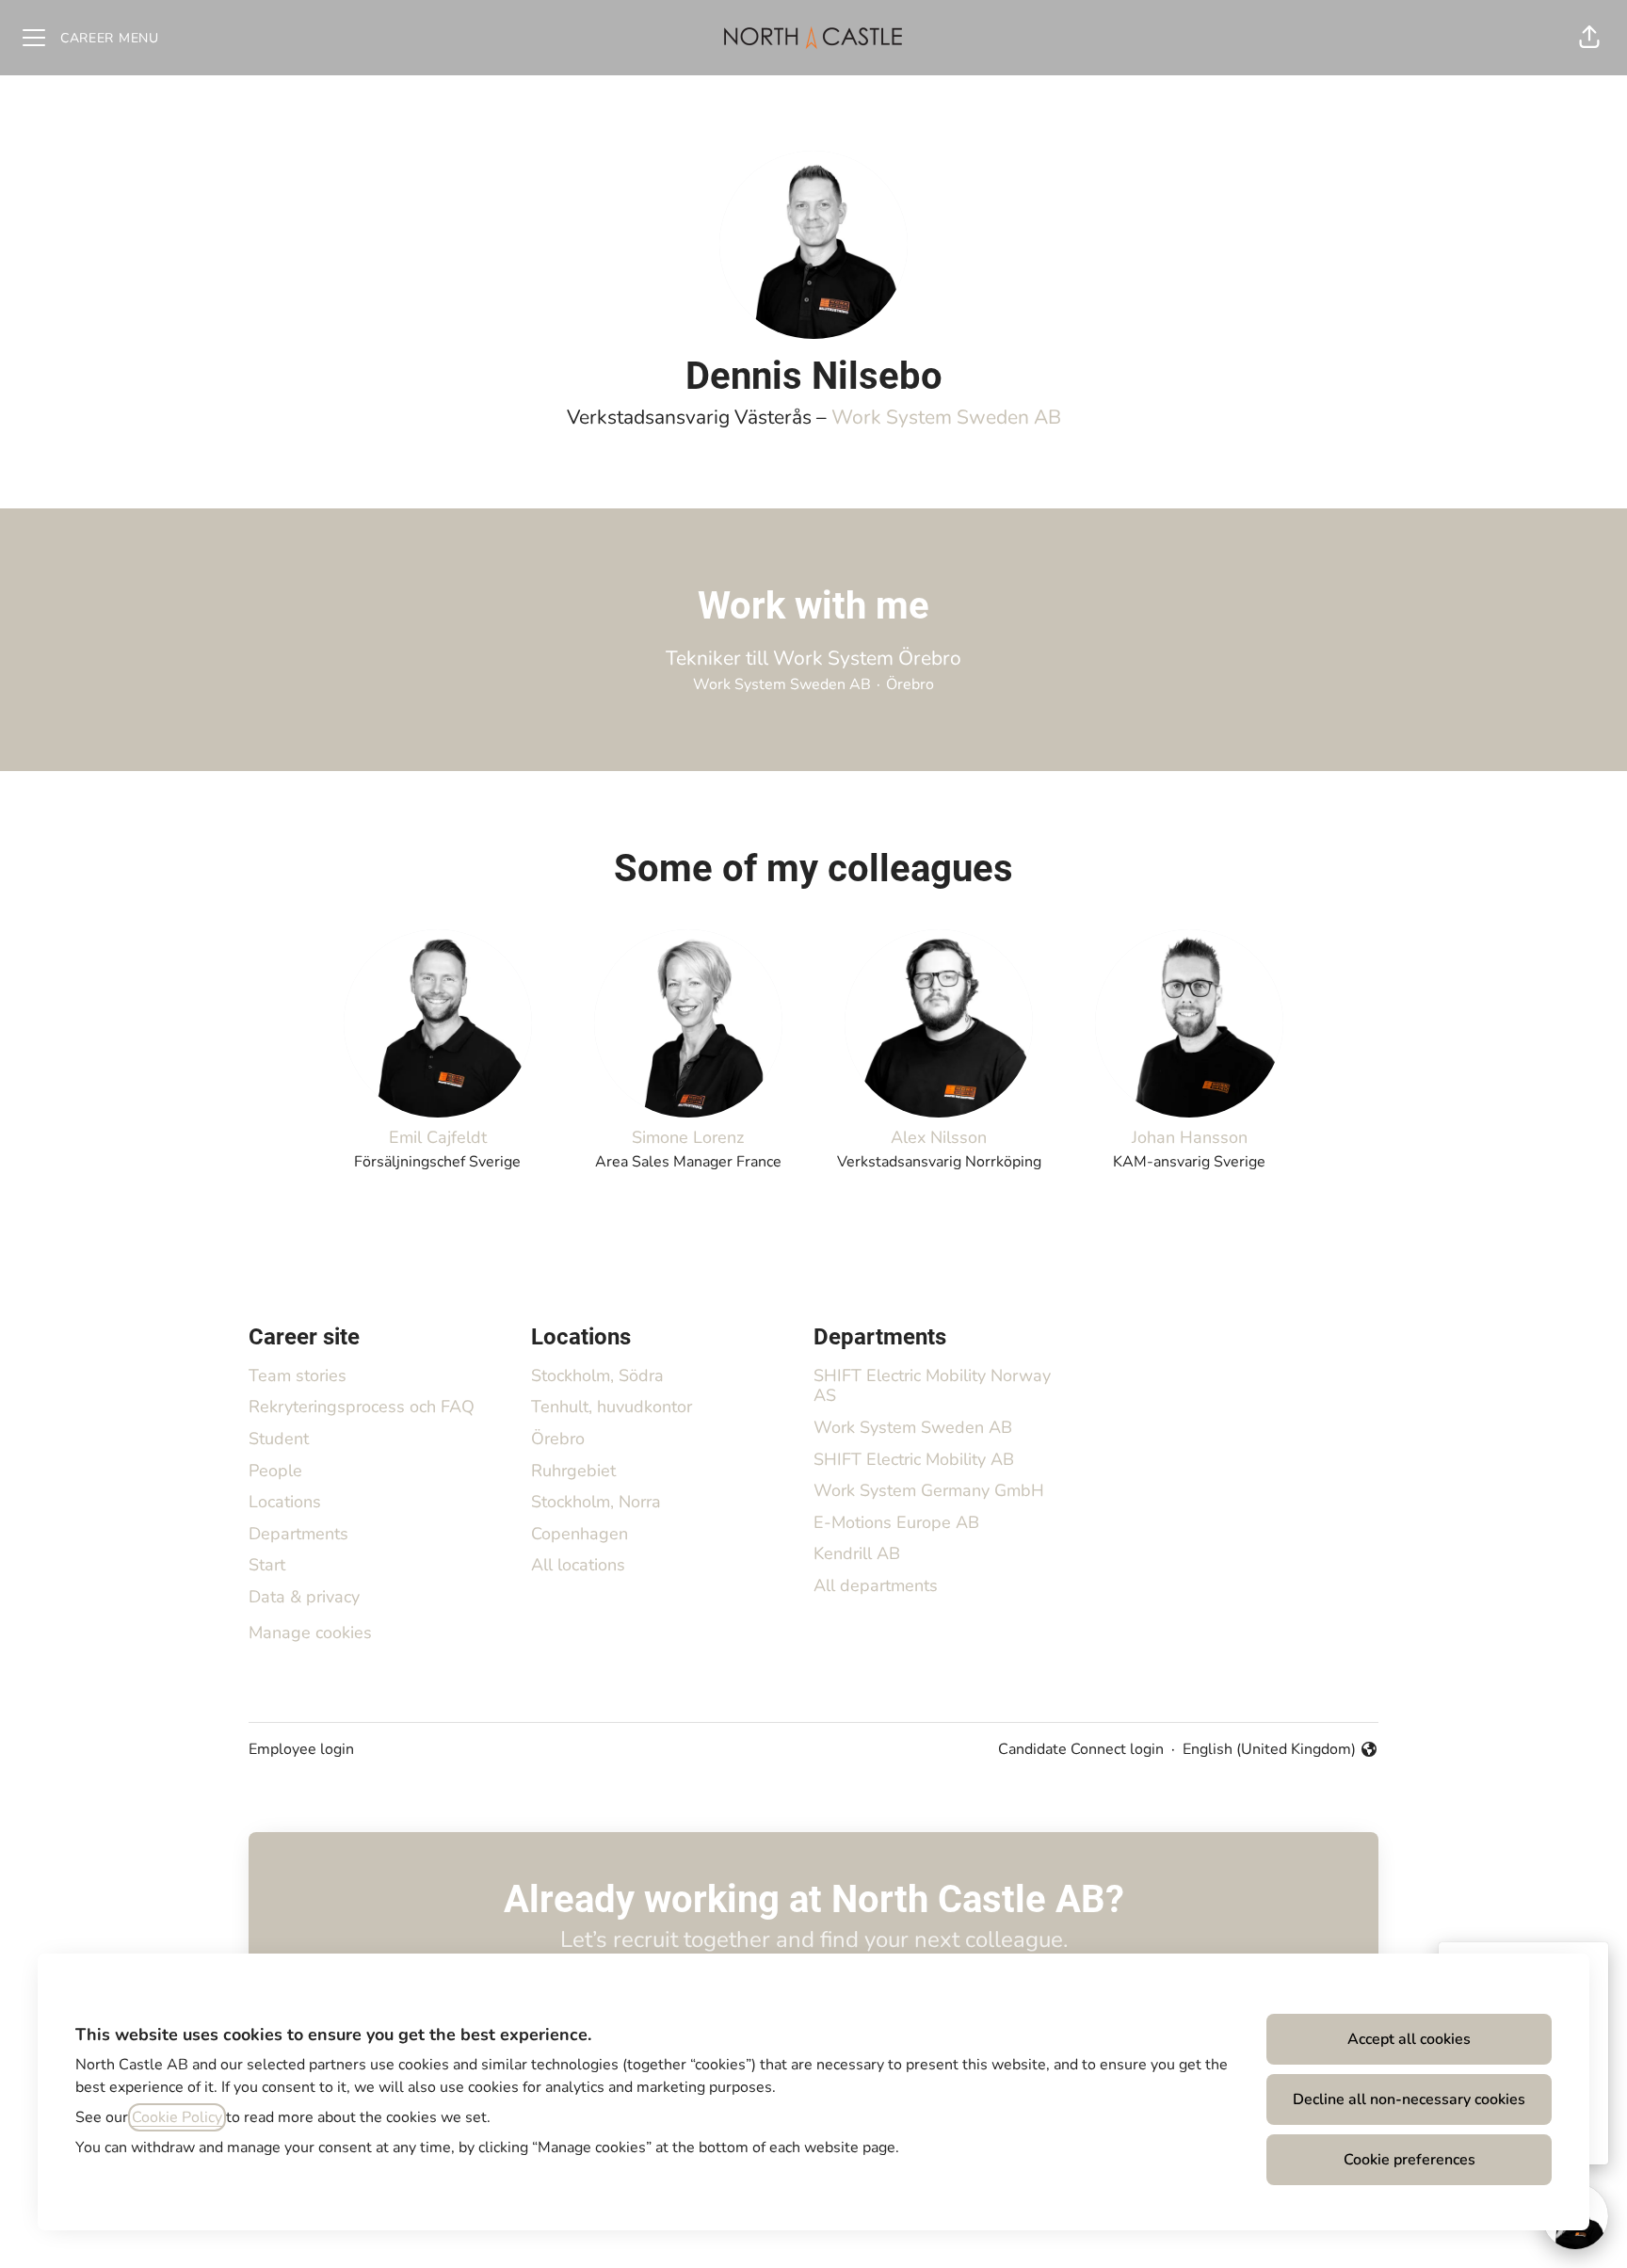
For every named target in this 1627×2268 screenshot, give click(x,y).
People (275, 1471)
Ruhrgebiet (573, 1471)
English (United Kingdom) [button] (1269, 1750)
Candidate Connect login (1081, 1749)
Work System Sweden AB (946, 417)
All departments (876, 1585)
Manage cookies (310, 1633)
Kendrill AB (857, 1553)
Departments (298, 1534)
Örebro (558, 1439)
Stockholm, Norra (596, 1502)
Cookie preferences (1410, 2160)
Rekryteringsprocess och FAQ (362, 1407)
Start (267, 1565)
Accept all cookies (1409, 2039)
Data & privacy (304, 1597)
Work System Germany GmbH (929, 1490)
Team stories (298, 1375)
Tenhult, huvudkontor (612, 1407)
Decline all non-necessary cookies (1409, 2099)
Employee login (301, 1749)
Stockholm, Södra (597, 1375)
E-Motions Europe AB (896, 1522)
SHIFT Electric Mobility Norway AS (932, 1386)
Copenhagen (580, 1534)
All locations (578, 1565)
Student (279, 1439)
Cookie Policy (177, 2117)
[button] (1589, 38)
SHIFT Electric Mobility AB (914, 1459)
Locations (285, 1502)
